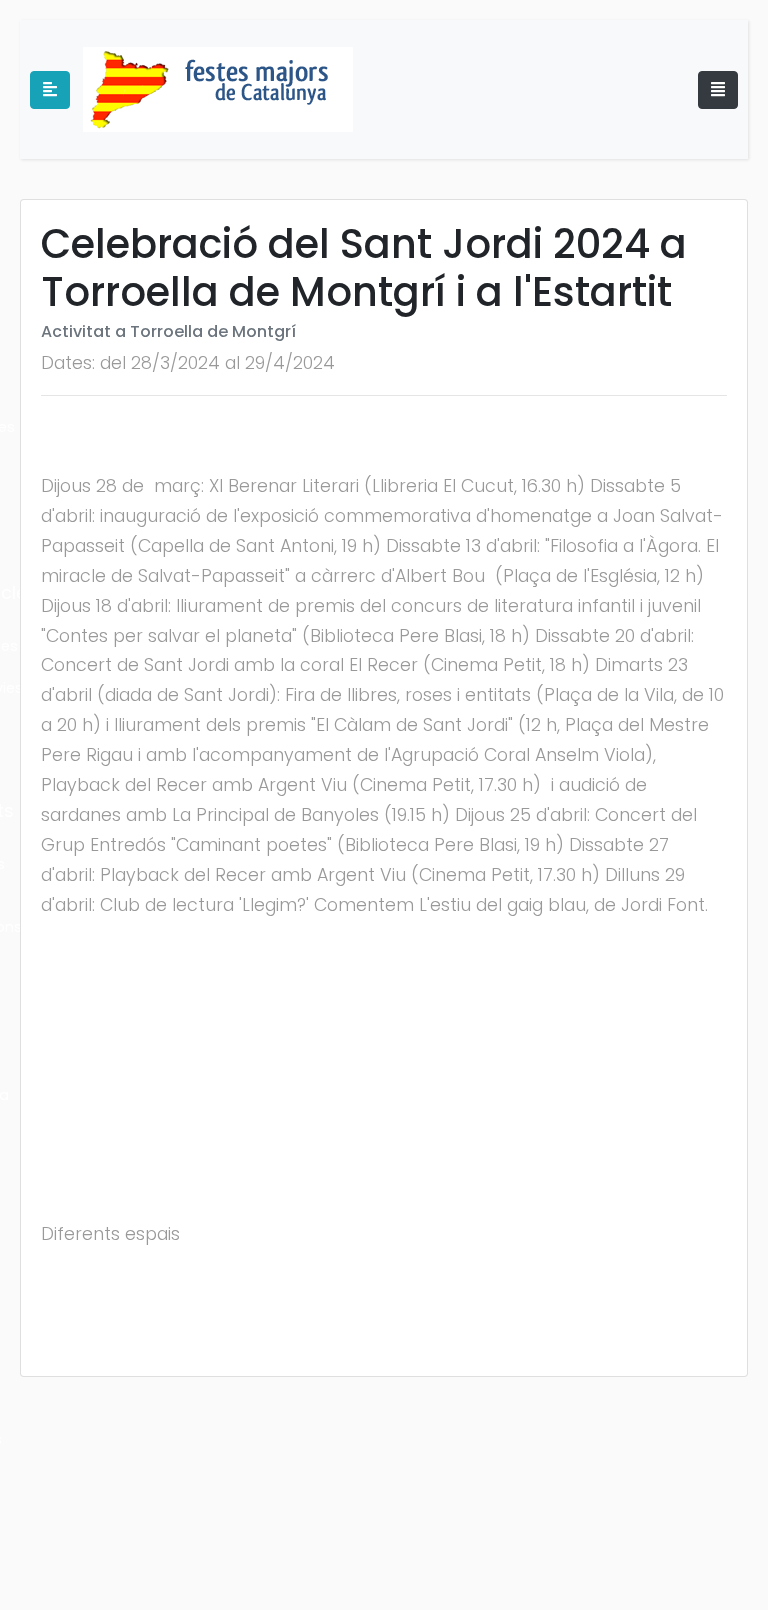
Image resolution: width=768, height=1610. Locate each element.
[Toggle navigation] (718, 90)
